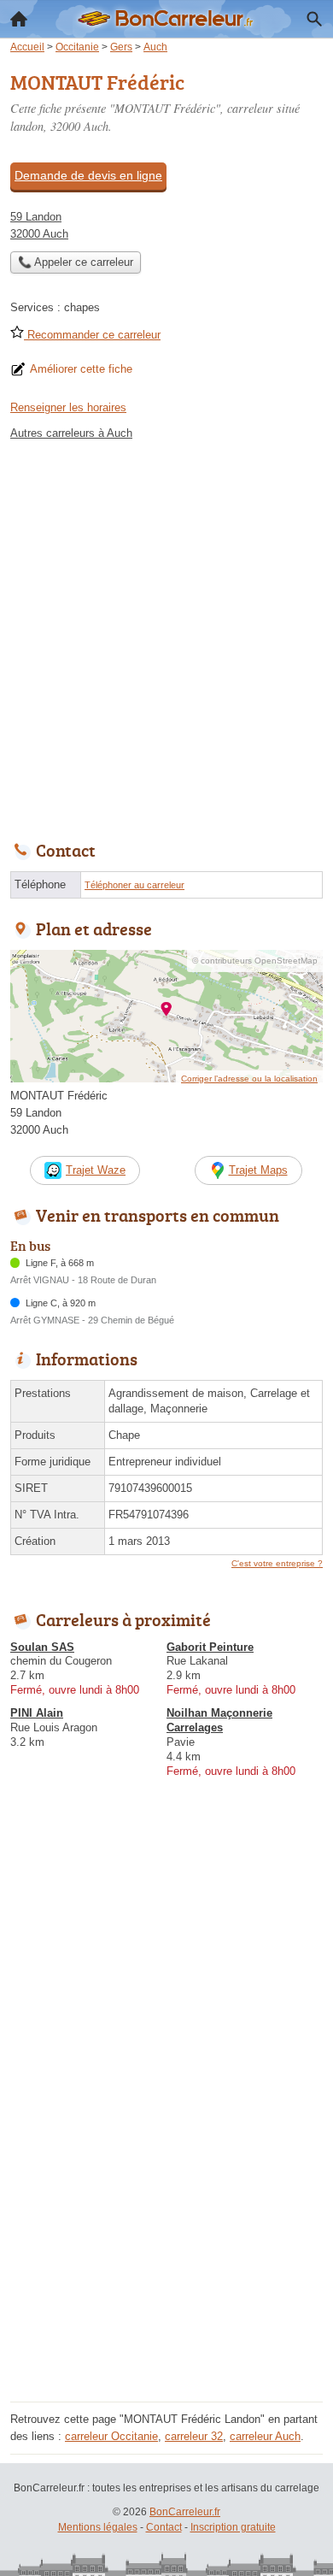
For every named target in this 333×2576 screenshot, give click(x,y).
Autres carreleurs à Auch (71, 433)
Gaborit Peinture (210, 1647)
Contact (164, 2527)
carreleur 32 (194, 2436)
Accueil (19, 19)
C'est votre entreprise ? (277, 1563)
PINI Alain (37, 1713)
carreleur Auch (265, 2436)
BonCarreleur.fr (185, 2512)
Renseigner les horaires (68, 407)
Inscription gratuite (233, 2527)
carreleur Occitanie (111, 2436)
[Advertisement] (166, 636)
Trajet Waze (96, 1170)
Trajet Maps (258, 1170)
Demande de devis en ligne (88, 175)
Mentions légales (98, 2527)
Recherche (314, 19)
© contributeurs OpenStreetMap (255, 961)
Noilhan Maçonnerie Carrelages (219, 1720)
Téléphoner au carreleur (134, 885)
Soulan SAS (42, 1647)
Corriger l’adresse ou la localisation (249, 1079)
